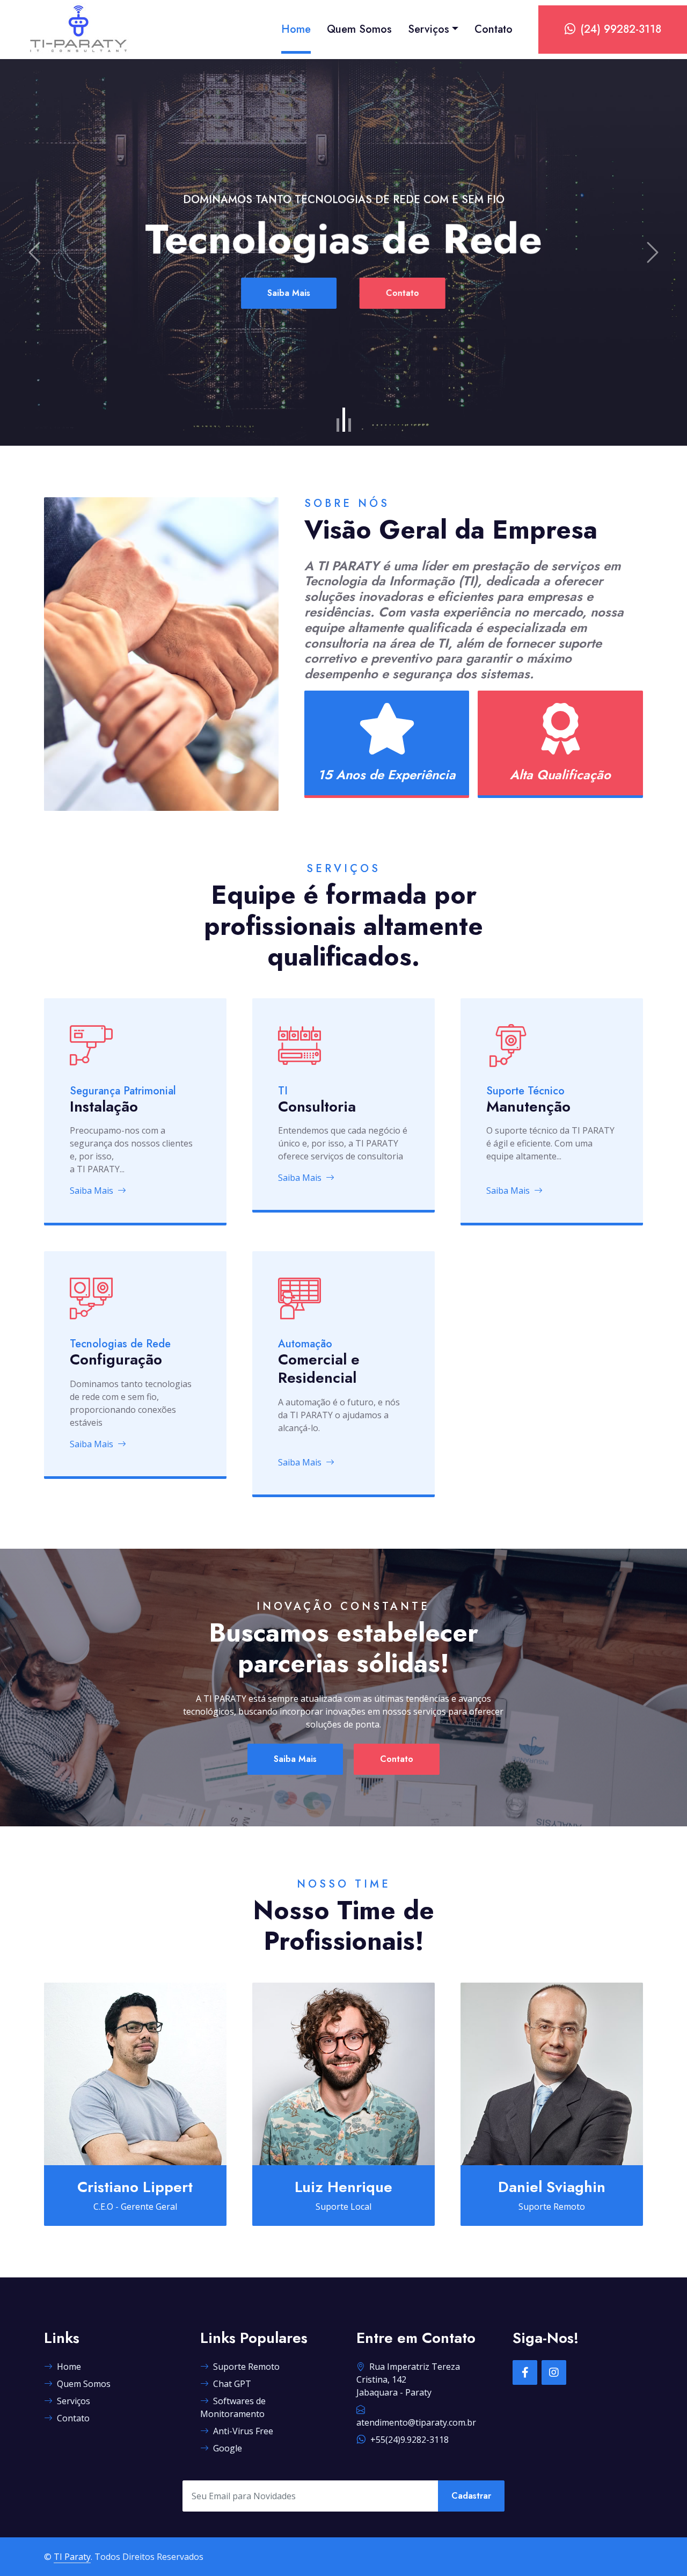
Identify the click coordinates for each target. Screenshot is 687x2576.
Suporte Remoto (246, 2367)
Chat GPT (232, 2384)
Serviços (429, 29)
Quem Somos (359, 29)
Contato (494, 29)
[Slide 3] (350, 425)
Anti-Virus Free (243, 2431)
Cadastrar (471, 2496)
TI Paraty (72, 2557)
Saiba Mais (295, 293)
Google (228, 2448)
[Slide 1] (338, 425)
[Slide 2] (344, 420)
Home (296, 29)
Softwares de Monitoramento (233, 2407)
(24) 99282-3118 (621, 29)
